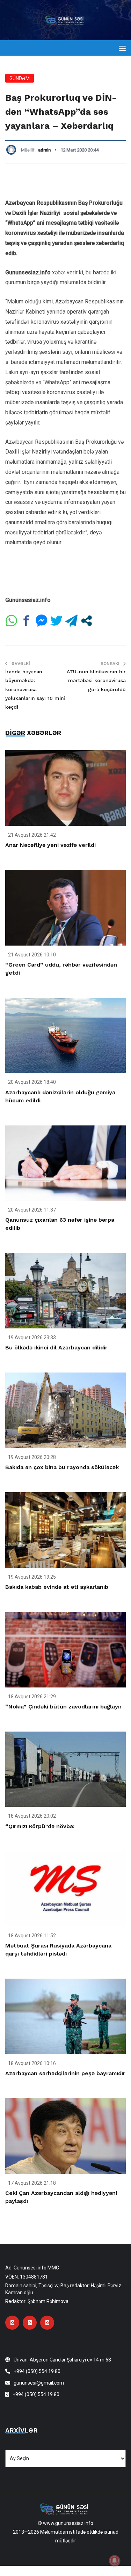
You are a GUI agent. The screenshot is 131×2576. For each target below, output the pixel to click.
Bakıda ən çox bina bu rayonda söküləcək (62, 1467)
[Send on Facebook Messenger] (41, 621)
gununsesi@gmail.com (39, 2383)
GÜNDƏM (20, 78)
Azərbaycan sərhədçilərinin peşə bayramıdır (65, 2073)
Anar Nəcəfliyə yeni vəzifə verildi (50, 845)
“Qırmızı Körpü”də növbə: (40, 1826)
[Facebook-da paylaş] (26, 621)
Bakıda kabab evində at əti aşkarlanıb (57, 1587)
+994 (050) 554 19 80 (37, 2371)
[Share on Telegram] (71, 621)
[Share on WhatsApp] (11, 621)
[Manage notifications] (115, 2561)
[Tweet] (56, 621)
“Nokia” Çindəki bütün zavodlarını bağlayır (64, 1707)
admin (44, 150)
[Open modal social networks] (86, 621)
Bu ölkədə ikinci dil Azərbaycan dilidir (56, 1347)
